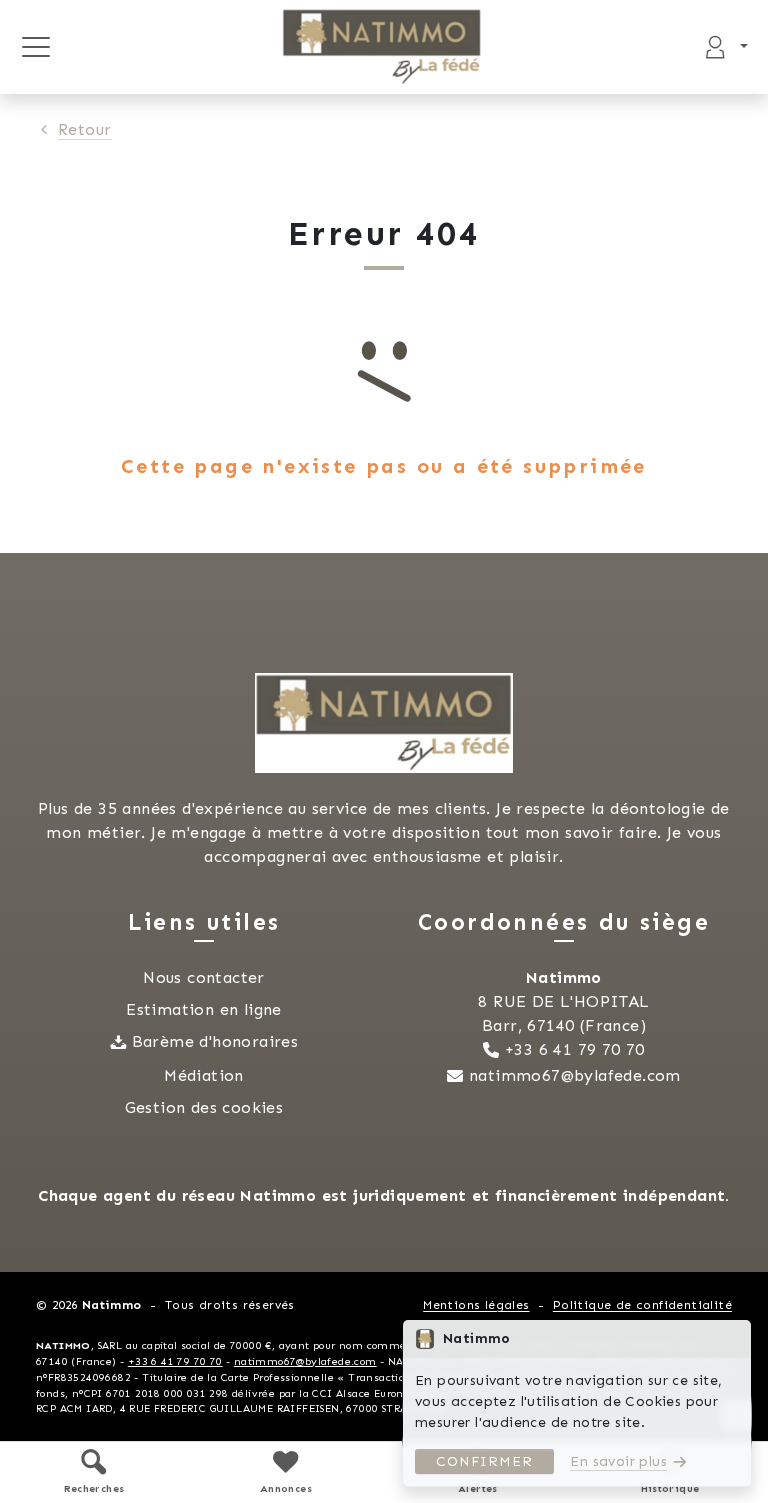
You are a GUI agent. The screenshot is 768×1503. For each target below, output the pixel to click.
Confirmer (484, 1461)
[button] (94, 1471)
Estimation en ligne (204, 1009)
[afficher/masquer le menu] (35, 47)
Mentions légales (476, 1305)
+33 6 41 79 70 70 (575, 1049)
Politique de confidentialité (642, 1305)
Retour (84, 129)
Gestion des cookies (204, 1107)
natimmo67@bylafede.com (575, 1075)
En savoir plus (618, 1461)
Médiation (204, 1075)
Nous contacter (204, 977)
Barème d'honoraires (215, 1041)
